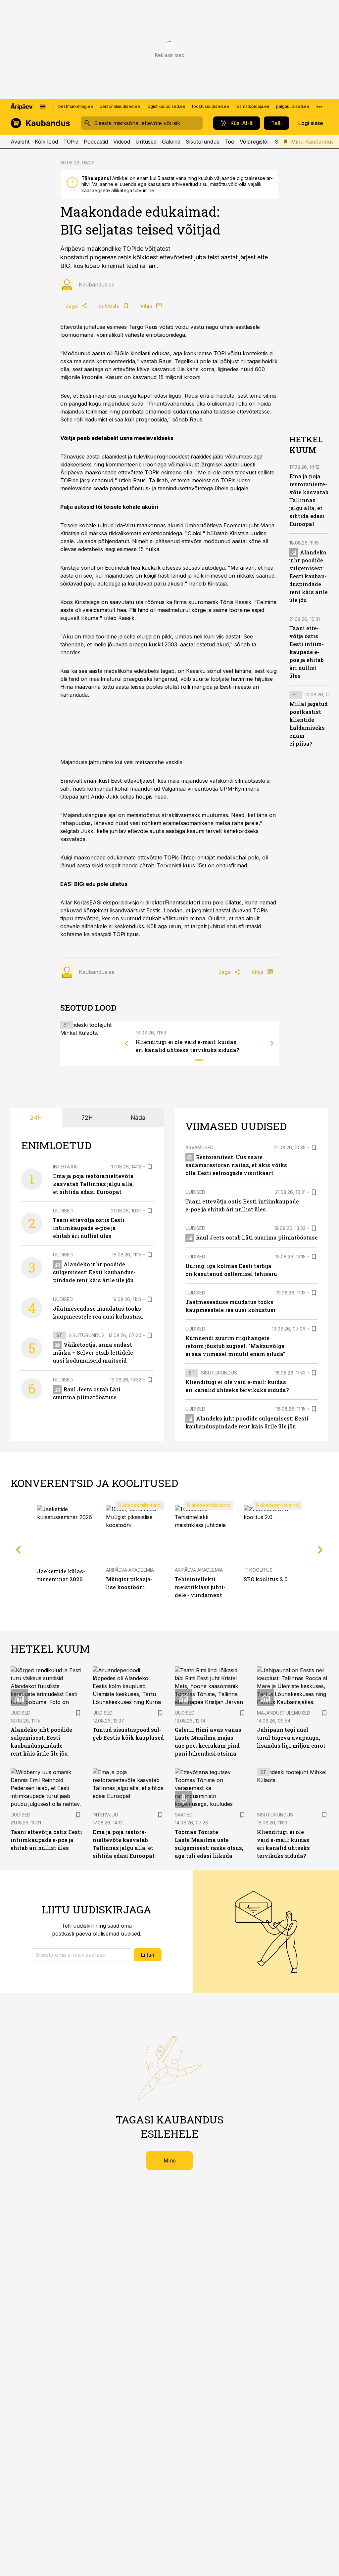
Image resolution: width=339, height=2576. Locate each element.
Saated (184, 1815)
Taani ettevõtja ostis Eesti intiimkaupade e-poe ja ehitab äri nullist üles (307, 652)
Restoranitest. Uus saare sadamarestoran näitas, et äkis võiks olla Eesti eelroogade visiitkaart (236, 1165)
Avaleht (20, 142)
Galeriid (171, 142)
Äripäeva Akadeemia (130, 1570)
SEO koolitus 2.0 (266, 1579)
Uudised (63, 1211)
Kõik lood (46, 142)
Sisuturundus (202, 142)
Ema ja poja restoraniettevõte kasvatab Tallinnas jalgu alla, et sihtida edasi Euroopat (309, 500)
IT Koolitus (258, 1570)
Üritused (146, 142)
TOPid (71, 142)
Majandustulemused (284, 1713)
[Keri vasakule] (126, 1043)
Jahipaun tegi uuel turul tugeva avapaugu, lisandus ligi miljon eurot (291, 1738)
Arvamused (199, 1147)
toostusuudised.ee (211, 106)
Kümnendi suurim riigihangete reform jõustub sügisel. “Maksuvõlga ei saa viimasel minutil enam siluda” (235, 1346)
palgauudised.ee (293, 106)
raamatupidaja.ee (253, 106)
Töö (229, 142)
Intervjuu (66, 1167)
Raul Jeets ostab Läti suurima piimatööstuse (257, 1237)
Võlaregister (255, 142)
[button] (81, 1955)
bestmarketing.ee (76, 106)
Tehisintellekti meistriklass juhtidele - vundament (200, 1587)
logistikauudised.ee (166, 106)
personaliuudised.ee (120, 106)
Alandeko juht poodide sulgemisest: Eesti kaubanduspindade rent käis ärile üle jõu (309, 576)
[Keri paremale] (272, 1043)
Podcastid (96, 142)
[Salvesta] (150, 1167)
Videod (122, 142)
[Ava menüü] (43, 107)
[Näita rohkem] (319, 107)
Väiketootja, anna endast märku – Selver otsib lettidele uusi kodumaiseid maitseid (93, 1353)
